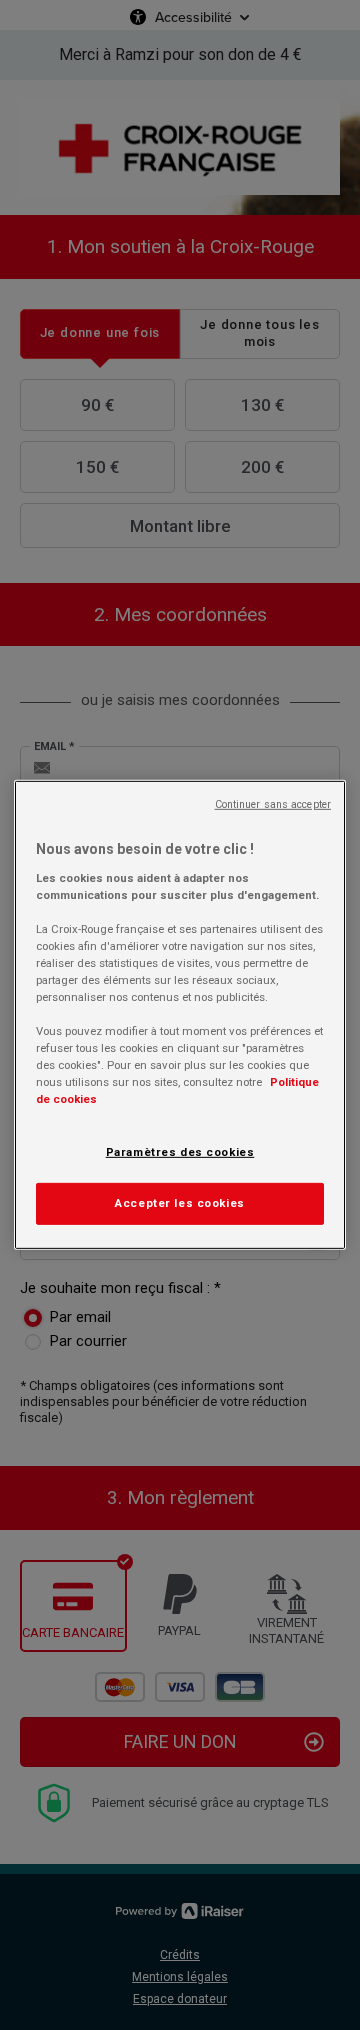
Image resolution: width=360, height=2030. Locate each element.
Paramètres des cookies (180, 1152)
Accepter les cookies (179, 1203)
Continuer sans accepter (273, 804)
